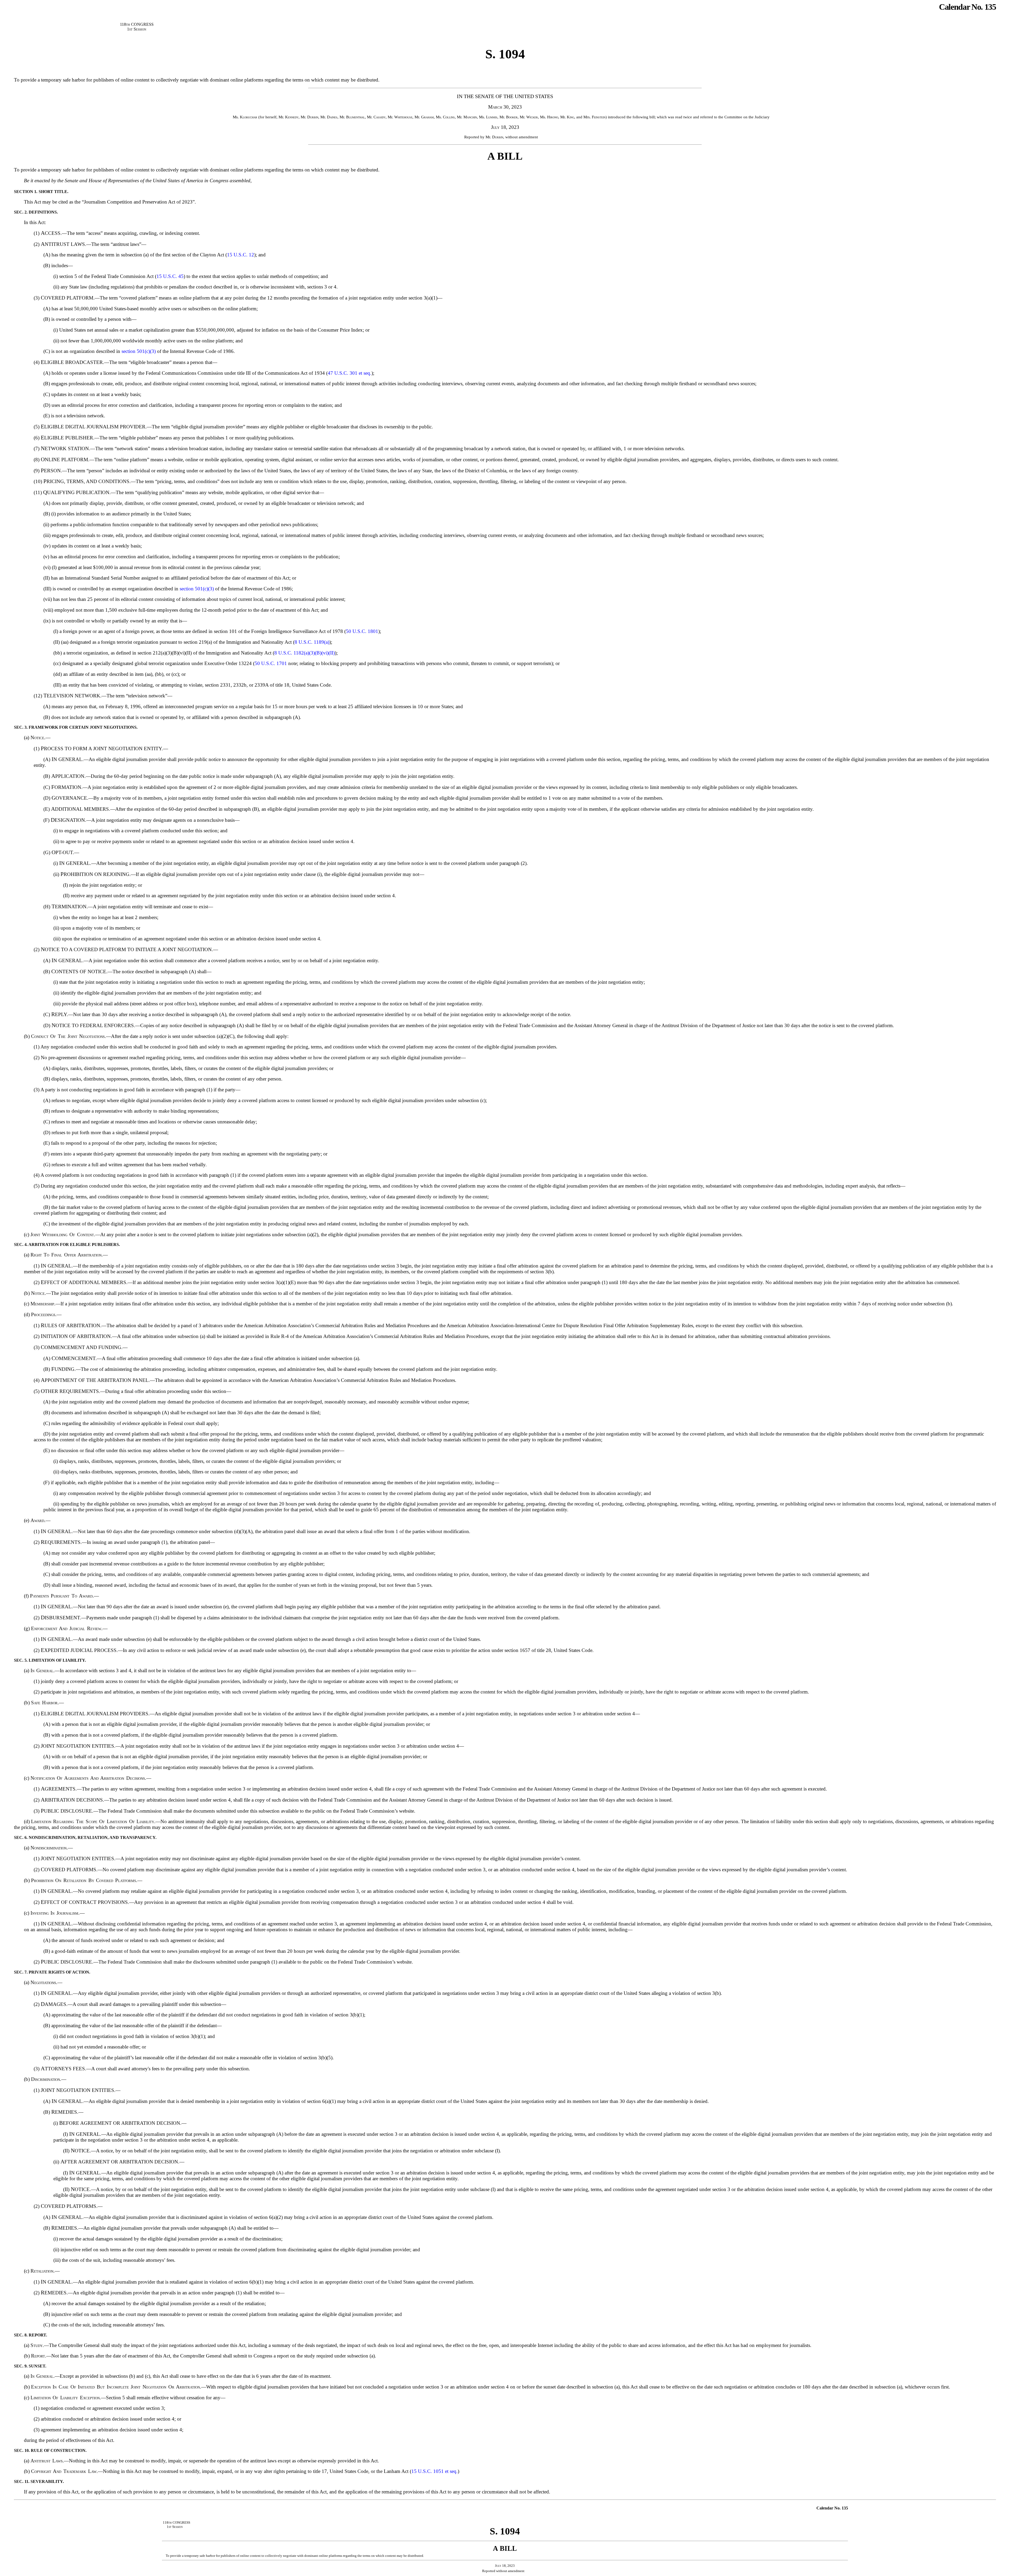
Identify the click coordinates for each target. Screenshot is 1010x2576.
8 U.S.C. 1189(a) (312, 642)
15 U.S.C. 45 (170, 276)
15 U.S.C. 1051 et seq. (435, 2471)
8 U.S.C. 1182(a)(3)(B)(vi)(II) (305, 653)
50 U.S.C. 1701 (271, 663)
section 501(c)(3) (139, 351)
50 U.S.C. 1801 (362, 631)
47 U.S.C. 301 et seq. (350, 373)
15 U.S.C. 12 (241, 255)
